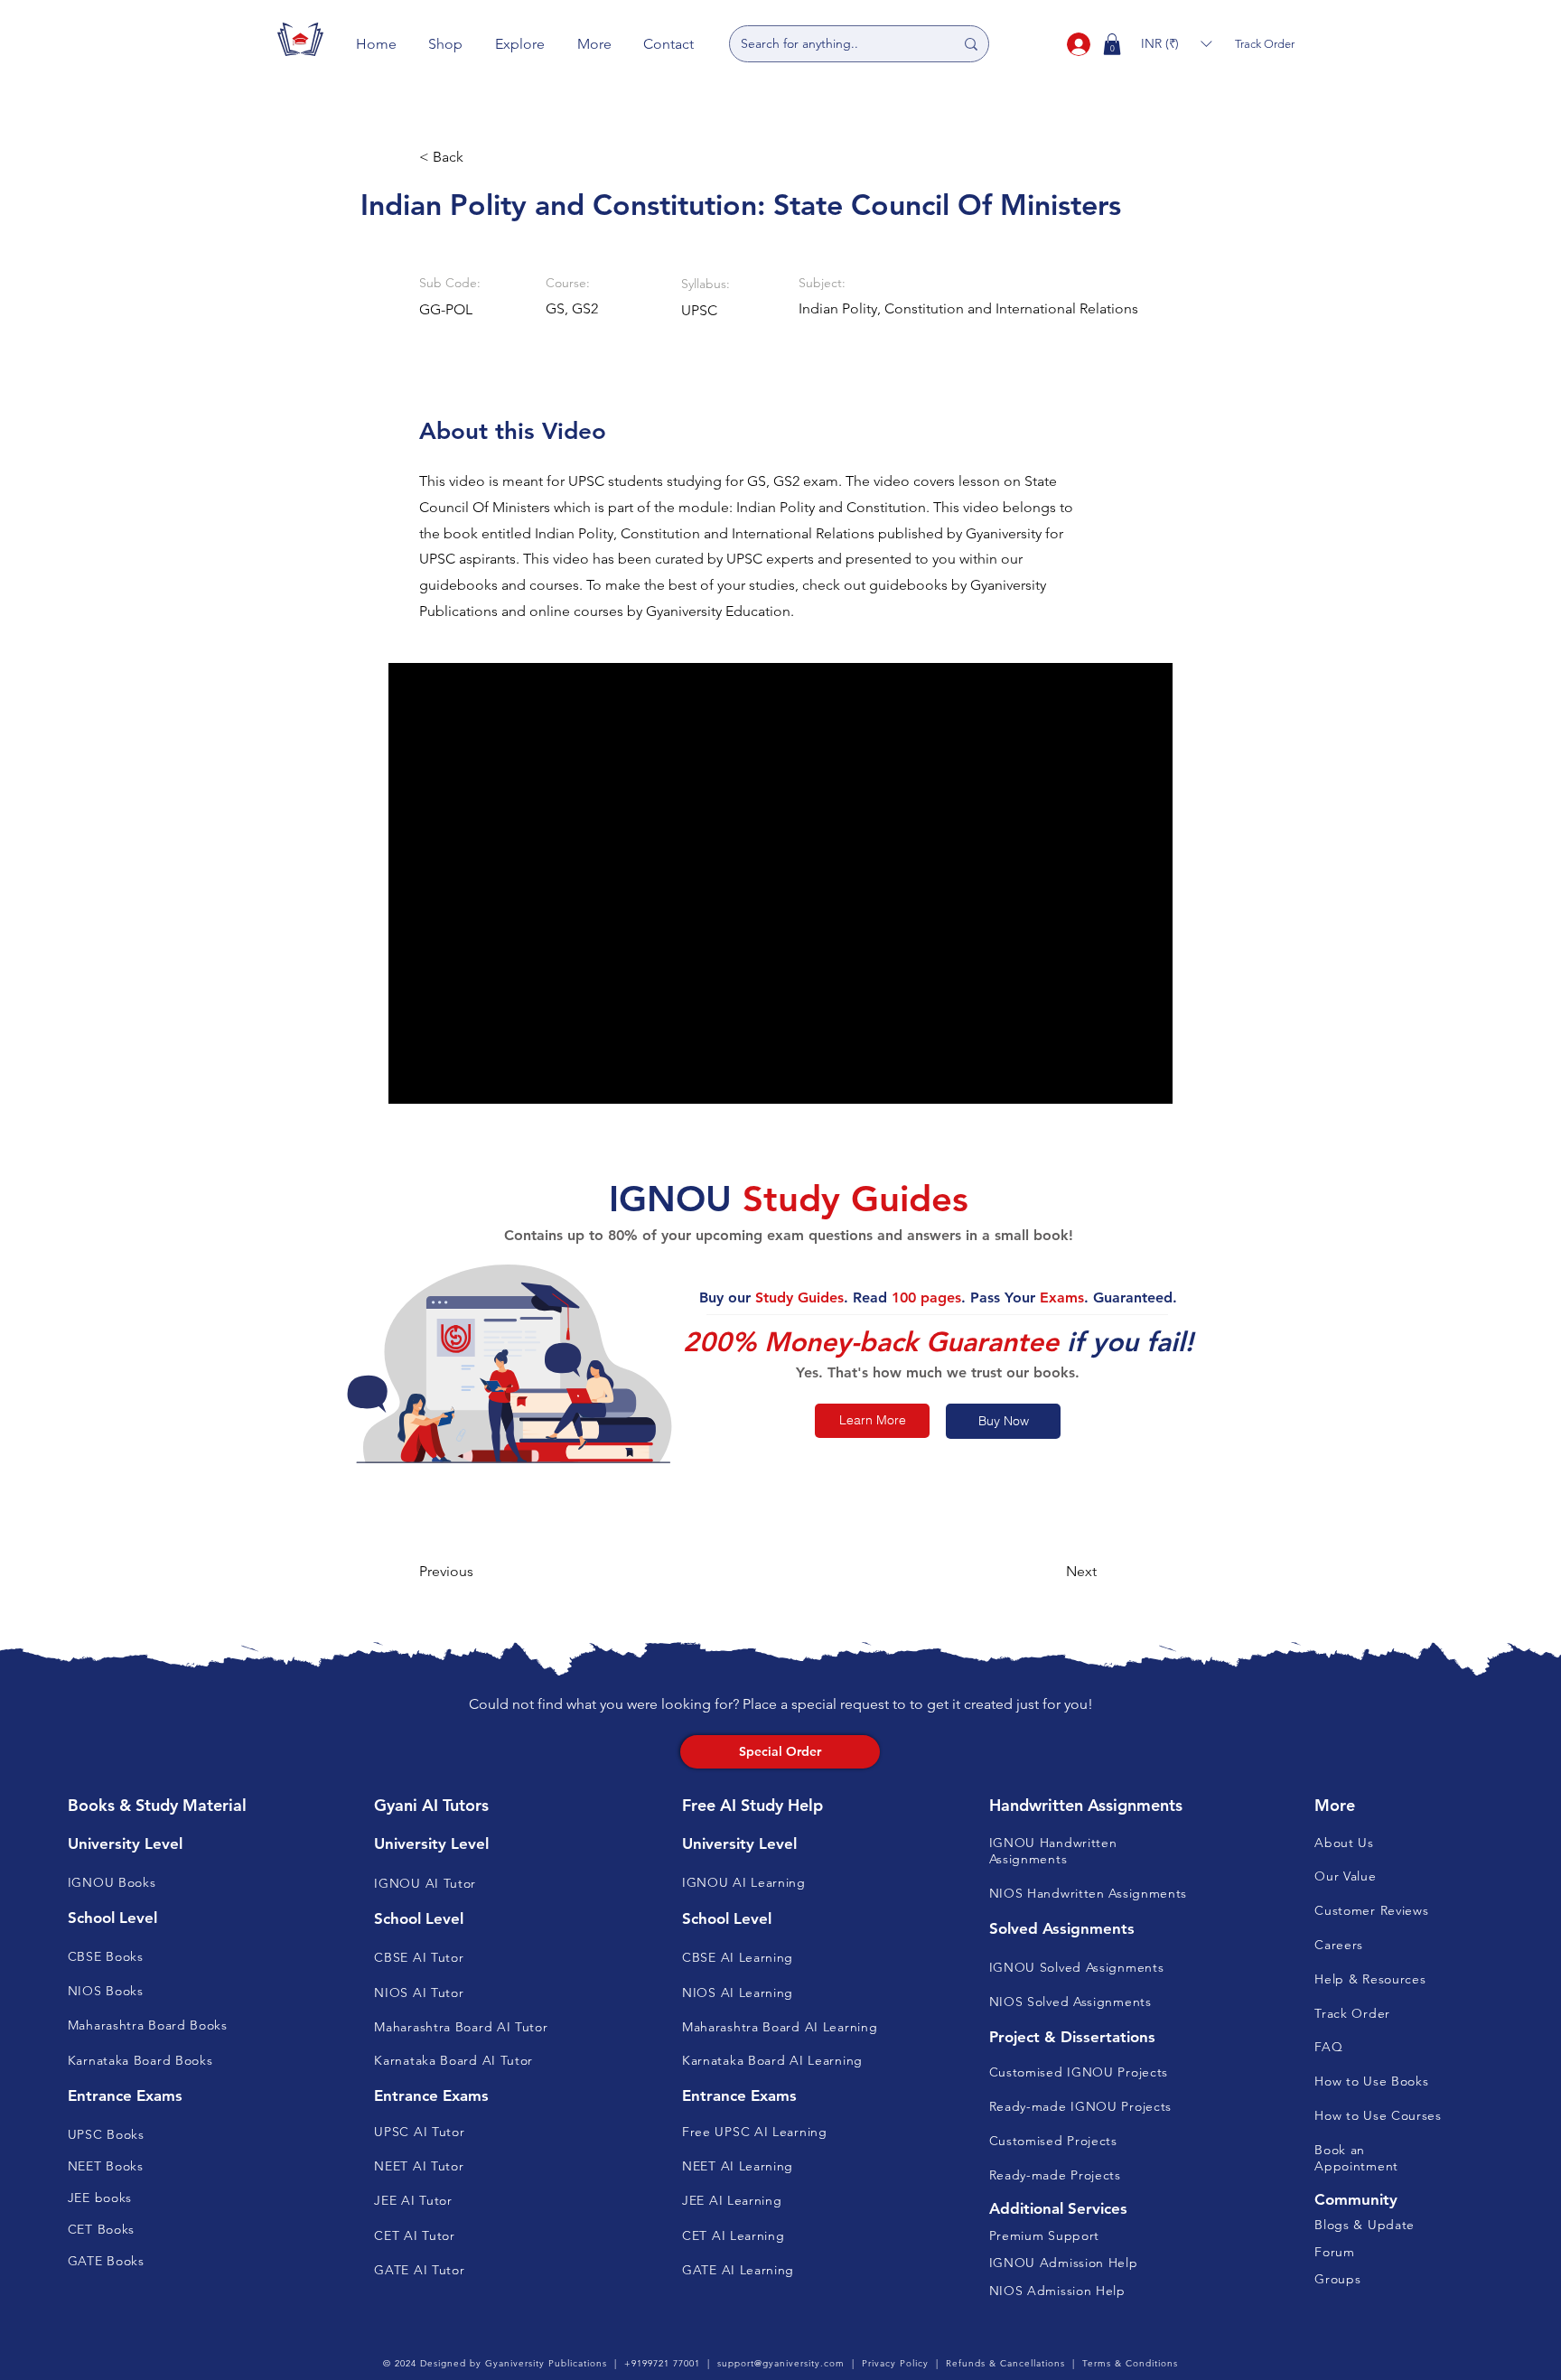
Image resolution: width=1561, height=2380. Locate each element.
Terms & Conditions (1130, 2363)
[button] (446, 44)
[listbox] (1176, 44)
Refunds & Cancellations (1005, 2363)
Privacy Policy (895, 2363)
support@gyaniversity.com (781, 2363)
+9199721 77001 (662, 2363)
